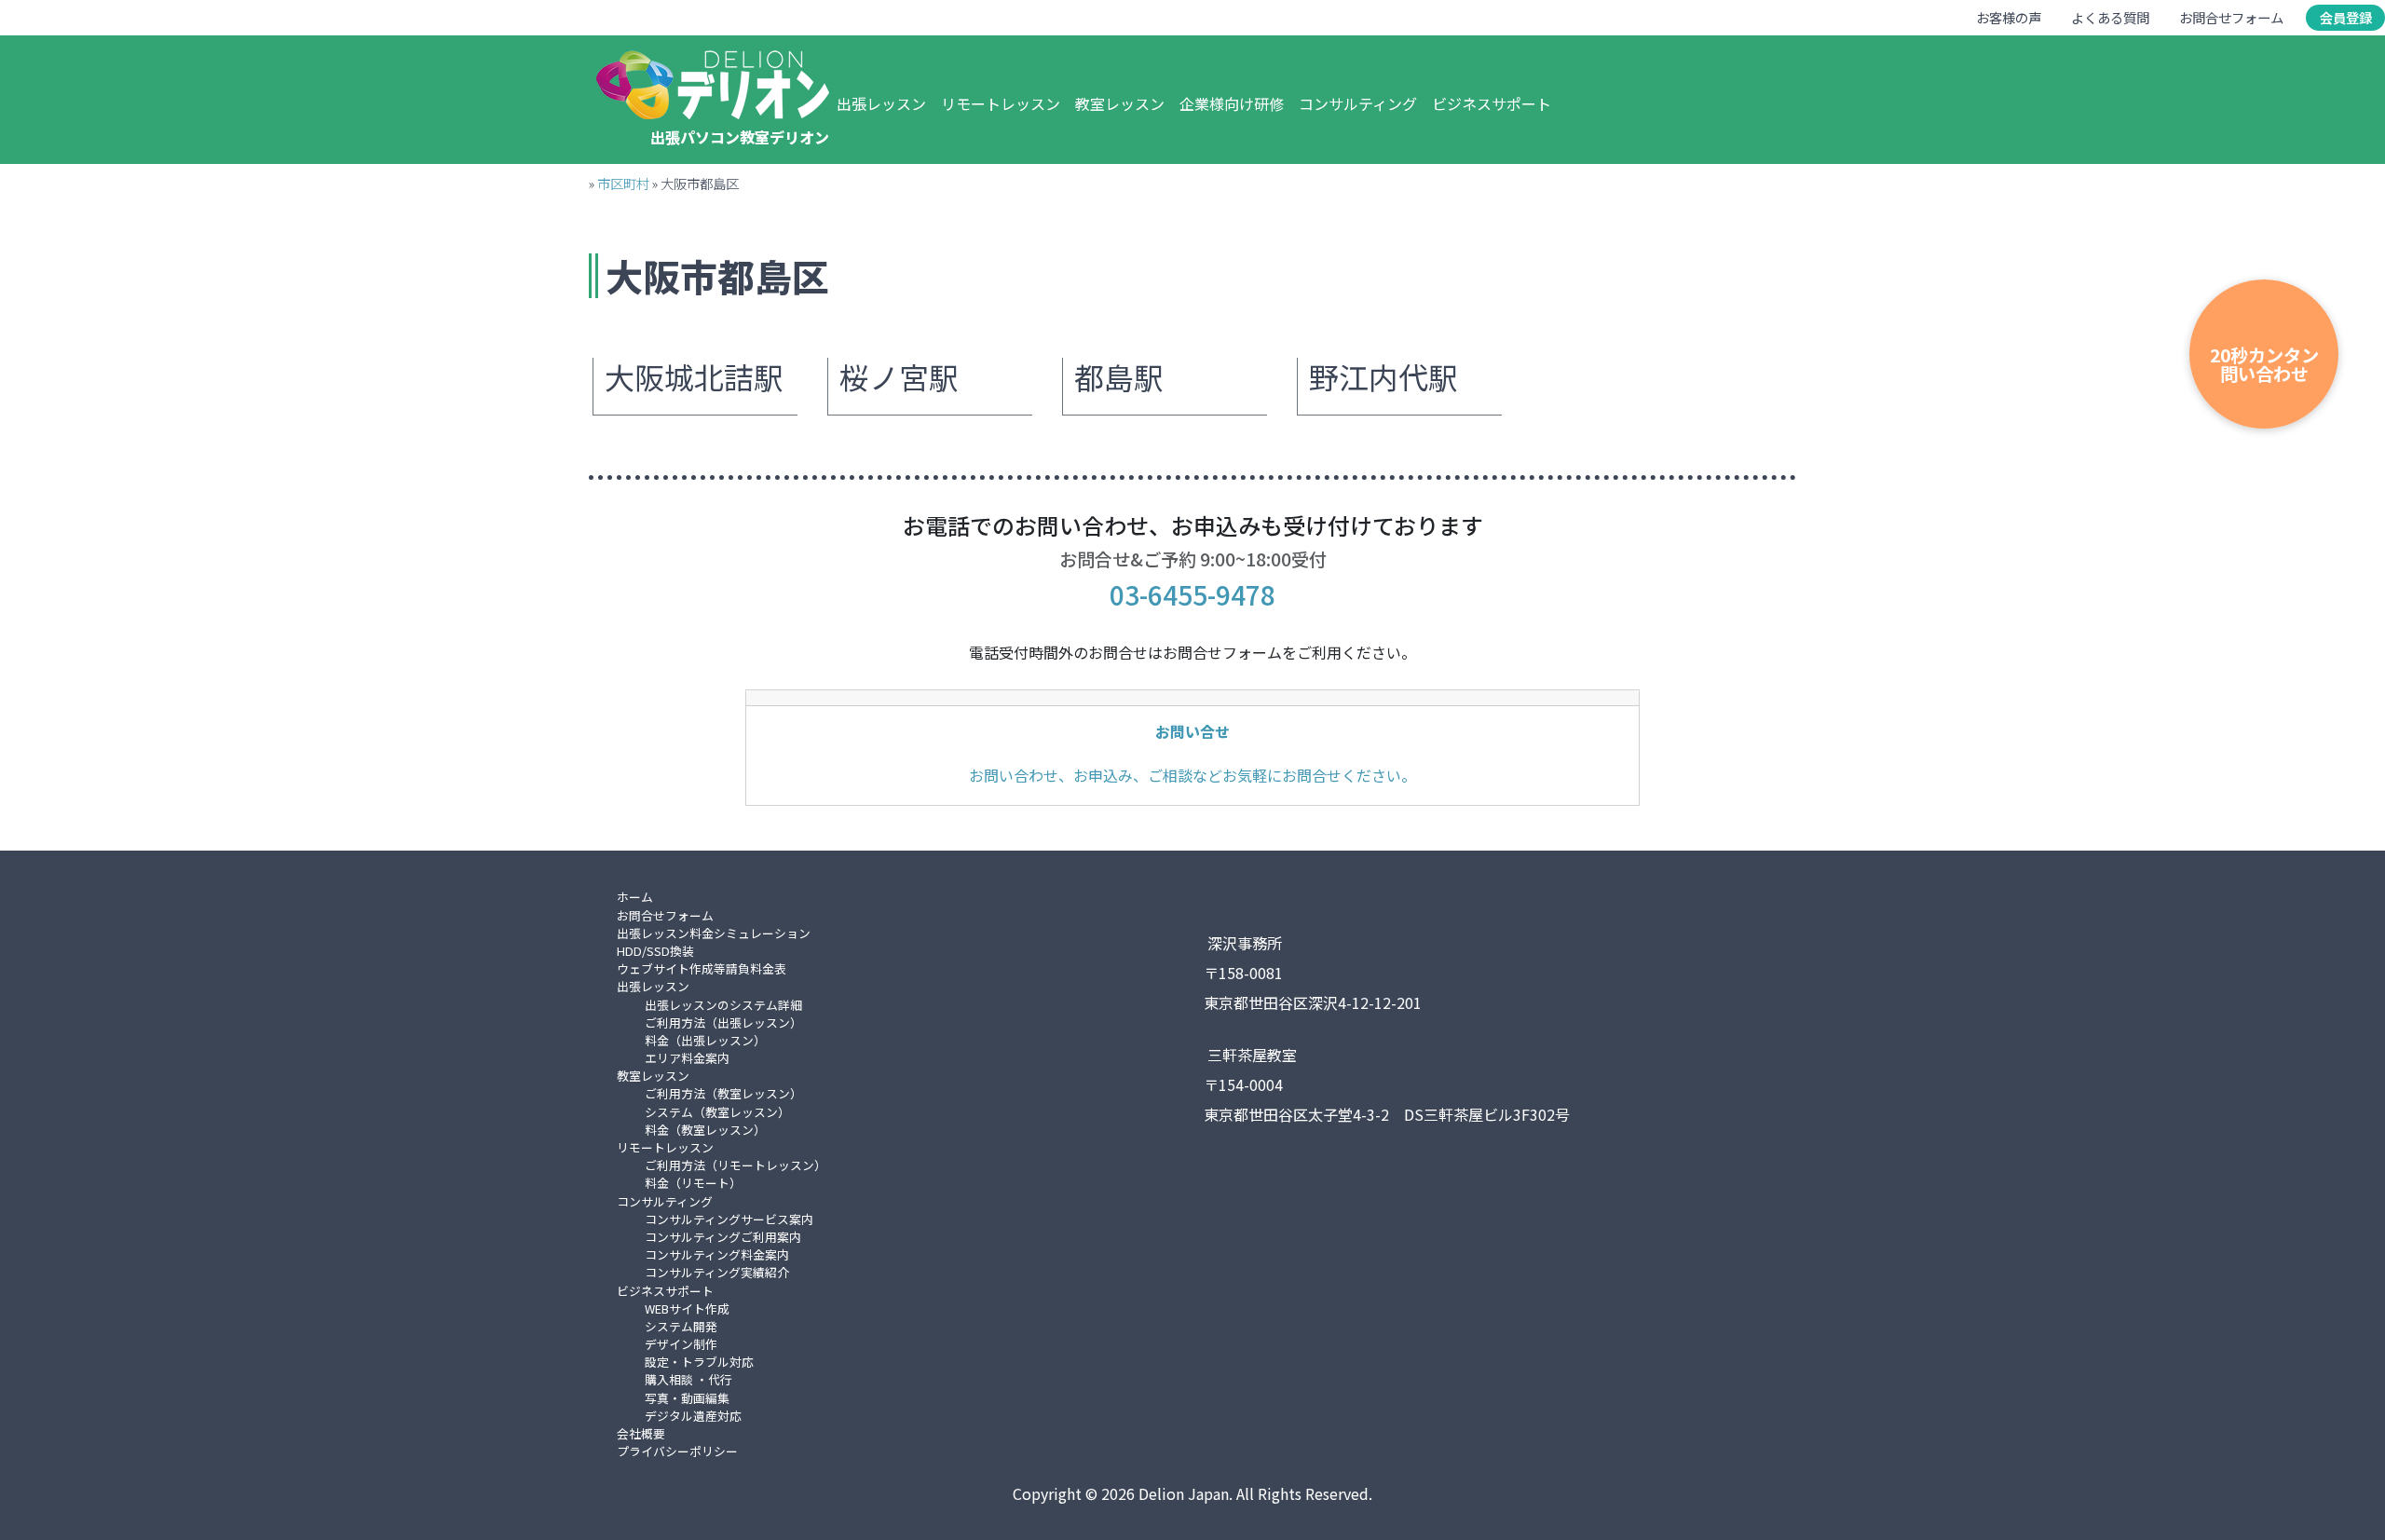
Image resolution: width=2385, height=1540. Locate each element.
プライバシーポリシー (677, 1451)
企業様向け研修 (1232, 103)
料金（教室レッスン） (705, 1130)
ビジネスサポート (1492, 103)
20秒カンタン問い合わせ (2264, 364)
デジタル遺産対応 (693, 1416)
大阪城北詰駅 (694, 377)
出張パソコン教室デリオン (740, 137)
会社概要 (641, 1433)
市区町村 (623, 183)
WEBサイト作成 (687, 1308)
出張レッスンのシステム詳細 (723, 1005)
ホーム (635, 897)
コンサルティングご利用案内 (723, 1237)
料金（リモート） (693, 1183)
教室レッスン (1120, 103)
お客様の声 (2009, 17)
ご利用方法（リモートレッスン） (736, 1165)
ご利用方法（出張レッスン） (723, 1022)
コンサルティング (1358, 103)
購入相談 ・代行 (688, 1379)
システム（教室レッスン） (717, 1112)
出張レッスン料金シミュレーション (714, 933)
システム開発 (681, 1326)
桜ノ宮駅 (899, 377)
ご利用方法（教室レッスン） (723, 1093)
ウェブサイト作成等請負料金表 (702, 968)
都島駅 (1119, 377)
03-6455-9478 (1192, 594)
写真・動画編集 (687, 1398)
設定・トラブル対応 (699, 1362)
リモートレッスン (1001, 103)
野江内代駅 (1383, 377)
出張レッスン (881, 103)
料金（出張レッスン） (705, 1040)
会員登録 (2346, 17)
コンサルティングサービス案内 (729, 1219)
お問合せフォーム (2231, 17)
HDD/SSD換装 (655, 951)
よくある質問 (2110, 17)
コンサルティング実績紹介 (717, 1272)
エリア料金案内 (687, 1058)
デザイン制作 (681, 1344)
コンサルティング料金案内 (717, 1254)
